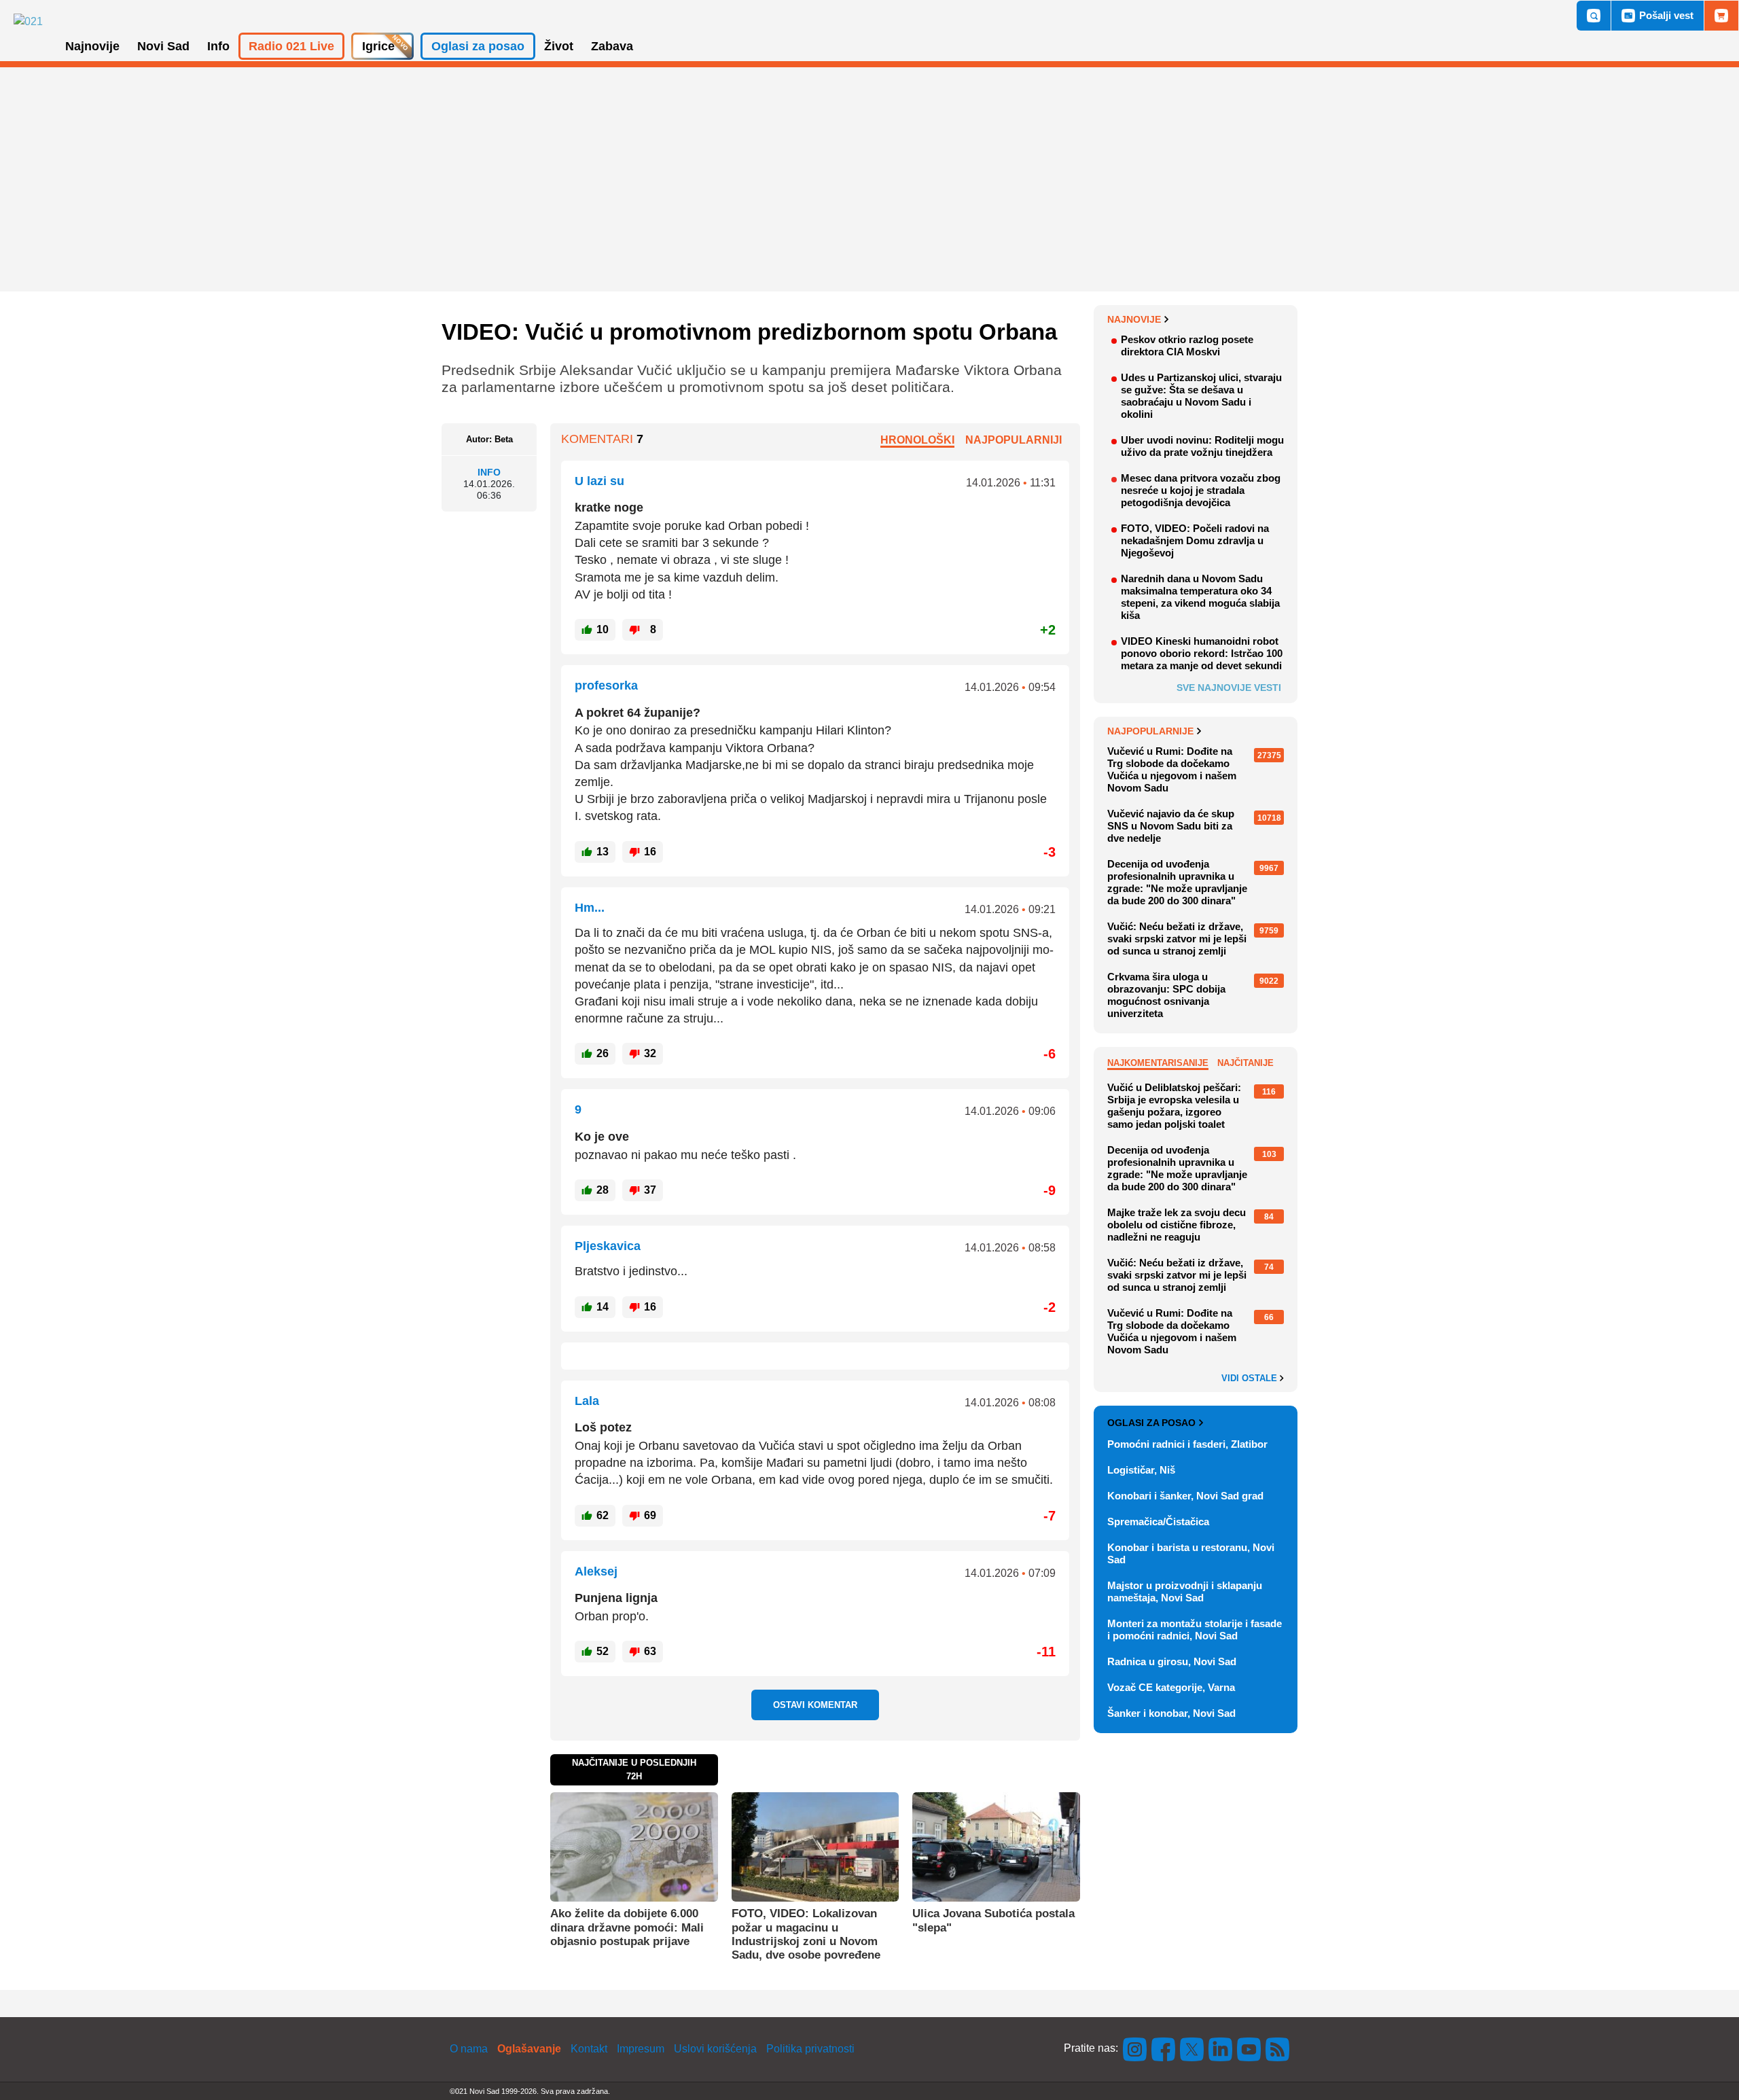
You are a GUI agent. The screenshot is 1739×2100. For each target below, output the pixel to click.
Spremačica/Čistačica (1158, 1521)
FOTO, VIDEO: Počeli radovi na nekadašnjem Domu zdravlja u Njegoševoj (1195, 540)
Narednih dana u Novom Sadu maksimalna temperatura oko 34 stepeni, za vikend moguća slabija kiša (1200, 597)
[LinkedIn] (1221, 2048)
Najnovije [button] (92, 46)
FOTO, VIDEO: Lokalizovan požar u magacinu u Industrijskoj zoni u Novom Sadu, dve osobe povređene (806, 1934)
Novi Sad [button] (163, 46)
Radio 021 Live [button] (291, 46)
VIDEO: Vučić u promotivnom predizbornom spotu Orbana (749, 332)
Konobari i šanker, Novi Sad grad (1185, 1496)
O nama (469, 2049)
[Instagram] (1135, 2048)
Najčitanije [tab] (1245, 1063)
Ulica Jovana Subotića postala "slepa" (993, 1920)
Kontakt (589, 2049)
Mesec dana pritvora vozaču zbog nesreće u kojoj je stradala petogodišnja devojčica (1201, 490)
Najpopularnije (1150, 731)
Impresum (641, 2049)
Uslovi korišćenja (715, 2049)
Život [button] (559, 46)
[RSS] (1276, 2048)
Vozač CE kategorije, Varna (1171, 1687)
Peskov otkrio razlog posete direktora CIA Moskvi (1187, 345)
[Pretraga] (1594, 16)
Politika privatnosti (810, 2049)
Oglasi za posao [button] (478, 46)
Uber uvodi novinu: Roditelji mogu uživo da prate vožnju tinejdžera (1202, 446)
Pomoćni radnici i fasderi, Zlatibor (1187, 1444)
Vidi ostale (1251, 1378)
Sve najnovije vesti (1229, 688)
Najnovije (1134, 319)
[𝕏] (1192, 2048)
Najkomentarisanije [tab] (1158, 1063)
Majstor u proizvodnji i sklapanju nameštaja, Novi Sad (1185, 1591)
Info (489, 472)
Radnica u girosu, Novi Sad (1172, 1661)
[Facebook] (1164, 2048)
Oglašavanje (529, 2049)
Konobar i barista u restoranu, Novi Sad (1191, 1553)
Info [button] (218, 46)
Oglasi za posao (1151, 1423)
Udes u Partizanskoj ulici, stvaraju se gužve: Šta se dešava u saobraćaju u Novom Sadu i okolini (1201, 396)
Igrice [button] (378, 46)
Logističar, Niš (1141, 1470)
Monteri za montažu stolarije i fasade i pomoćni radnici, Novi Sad (1195, 1630)
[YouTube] (1249, 2048)
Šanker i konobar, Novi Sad (1171, 1713)
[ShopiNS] (1721, 16)
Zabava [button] (612, 46)
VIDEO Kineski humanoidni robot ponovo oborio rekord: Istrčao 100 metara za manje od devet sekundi (1202, 653)
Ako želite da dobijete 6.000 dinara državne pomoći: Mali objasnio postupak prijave (627, 1927)
